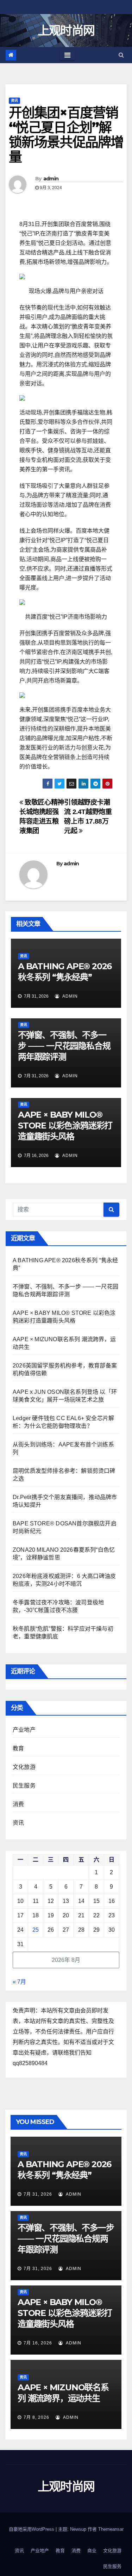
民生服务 (24, 1786)
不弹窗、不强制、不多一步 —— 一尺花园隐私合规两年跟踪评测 (64, 1046)
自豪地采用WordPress (32, 2529)
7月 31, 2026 (38, 2194)
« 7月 (19, 1982)
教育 (18, 1748)
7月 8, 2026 (36, 2417)
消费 (18, 1804)
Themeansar (111, 2529)
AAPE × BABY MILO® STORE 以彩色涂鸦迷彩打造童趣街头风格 (65, 1126)
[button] (121, 55)
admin (51, 179)
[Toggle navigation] (67, 55)
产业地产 (24, 1730)
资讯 (14, 101)
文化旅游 (24, 1767)
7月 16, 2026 (38, 2343)
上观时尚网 (66, 31)
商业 (92, 2551)
